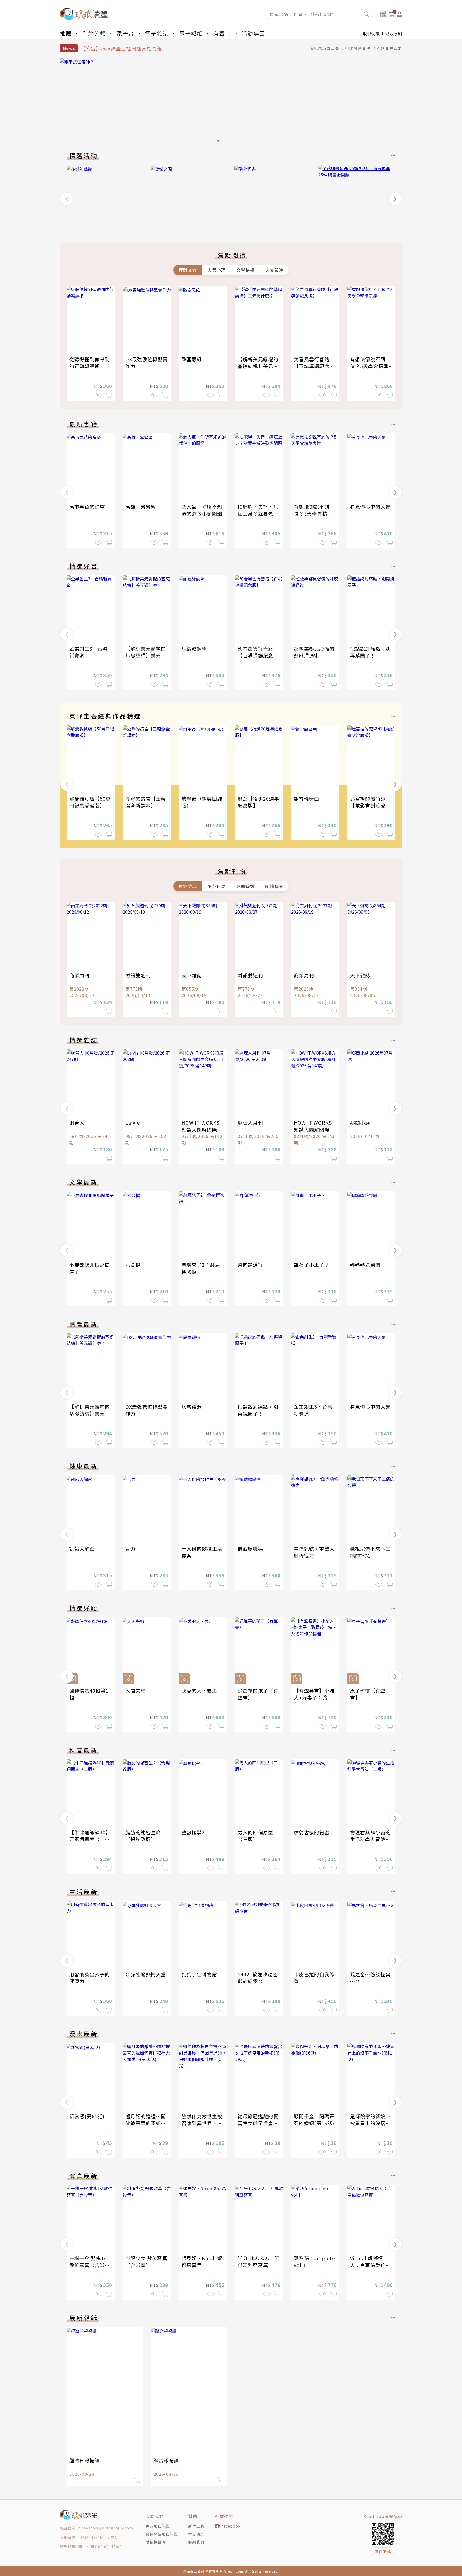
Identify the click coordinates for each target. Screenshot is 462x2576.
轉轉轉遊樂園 (365, 1264)
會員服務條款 (157, 2526)
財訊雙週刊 (138, 975)
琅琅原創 (394, 33)
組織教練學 (194, 648)
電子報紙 (191, 33)
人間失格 (136, 1690)
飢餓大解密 (82, 1548)
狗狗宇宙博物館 (199, 1974)
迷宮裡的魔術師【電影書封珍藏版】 (368, 805)
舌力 (130, 1548)
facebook (231, 2526)
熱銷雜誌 (188, 886)
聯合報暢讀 (166, 2460)
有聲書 (222, 33)
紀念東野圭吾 (327, 48)
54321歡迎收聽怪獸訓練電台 (258, 1978)
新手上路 (196, 2526)
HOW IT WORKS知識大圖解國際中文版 (202, 1129)
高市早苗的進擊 (87, 506)
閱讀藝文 (274, 886)
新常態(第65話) (87, 2116)
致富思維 (192, 359)
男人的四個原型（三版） (255, 1836)
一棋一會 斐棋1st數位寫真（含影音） (89, 2265)
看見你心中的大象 (370, 506)
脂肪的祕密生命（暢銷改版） (143, 1836)
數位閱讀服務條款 (161, 2534)
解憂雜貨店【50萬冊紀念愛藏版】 (90, 802)
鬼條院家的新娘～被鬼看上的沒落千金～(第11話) (370, 2123)
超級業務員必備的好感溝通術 (314, 652)
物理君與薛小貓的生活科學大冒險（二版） (370, 1839)
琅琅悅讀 (371, 33)
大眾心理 (217, 270)
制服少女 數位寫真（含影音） (146, 2262)
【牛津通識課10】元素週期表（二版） (90, 1839)
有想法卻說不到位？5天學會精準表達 (369, 366)
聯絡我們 (196, 2542)
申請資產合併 (358, 48)
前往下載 (383, 2551)
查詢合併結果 (389, 48)
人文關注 (274, 270)
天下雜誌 (192, 975)
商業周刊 (79, 975)
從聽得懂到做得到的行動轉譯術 (90, 363)
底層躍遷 (192, 1406)
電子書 (125, 33)
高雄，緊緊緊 (141, 506)
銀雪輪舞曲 (307, 798)
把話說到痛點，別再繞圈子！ (370, 652)
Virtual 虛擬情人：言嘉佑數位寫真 (370, 2265)
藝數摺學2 (193, 1832)
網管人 (77, 1122)
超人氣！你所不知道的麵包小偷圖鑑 (202, 510)
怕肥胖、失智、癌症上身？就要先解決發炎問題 (258, 513)
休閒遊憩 (245, 886)
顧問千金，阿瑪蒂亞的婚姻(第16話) (314, 2120)
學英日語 (217, 886)
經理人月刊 (250, 1122)
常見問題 (196, 2534)
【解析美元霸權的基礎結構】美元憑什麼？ (258, 366)
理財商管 (188, 270)
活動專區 (253, 33)
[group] (231, 102)
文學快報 (245, 270)
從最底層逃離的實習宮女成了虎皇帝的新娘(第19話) (258, 2123)
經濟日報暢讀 (84, 2460)
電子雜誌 (157, 33)
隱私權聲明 (155, 2542)
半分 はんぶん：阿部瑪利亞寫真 (259, 2262)
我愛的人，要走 (199, 1690)
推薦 (66, 33)
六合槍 (133, 1264)
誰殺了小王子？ (312, 1264)
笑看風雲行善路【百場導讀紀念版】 (312, 366)
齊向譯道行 (250, 1264)
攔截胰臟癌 (250, 1548)
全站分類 (94, 33)
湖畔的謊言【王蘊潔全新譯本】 (146, 802)
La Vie (133, 1122)
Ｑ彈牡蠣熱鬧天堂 (146, 1974)
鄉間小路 (360, 1122)
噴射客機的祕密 (312, 1832)
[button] (67, 199)
